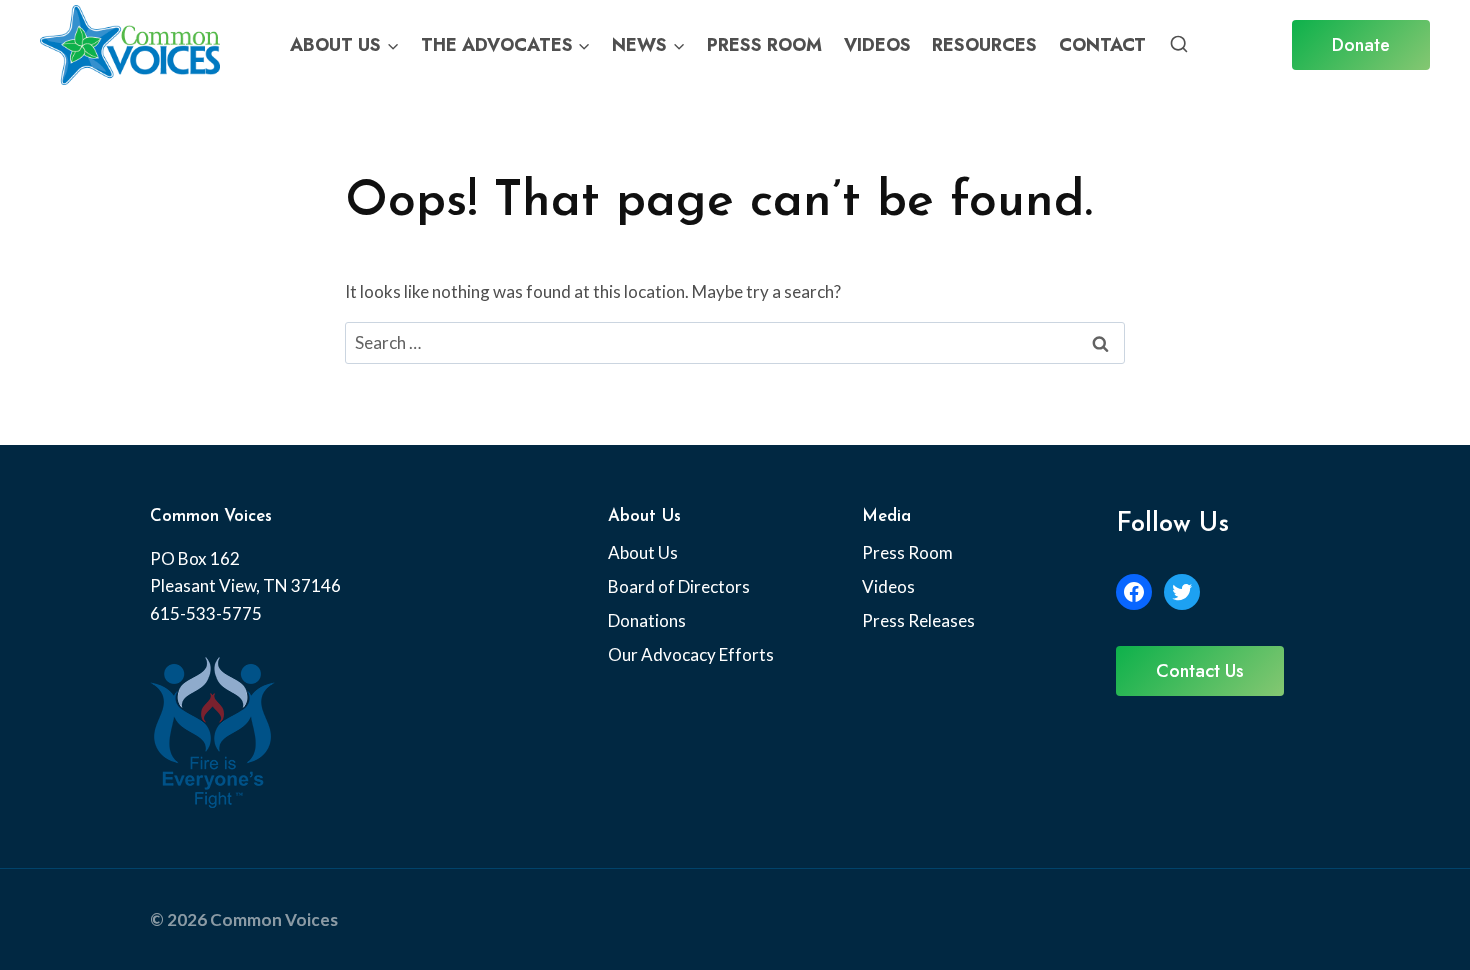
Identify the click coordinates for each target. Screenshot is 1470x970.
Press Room (764, 45)
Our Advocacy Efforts (691, 654)
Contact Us (1200, 671)
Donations (647, 620)
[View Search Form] (1179, 45)
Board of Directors (679, 586)
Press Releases (918, 620)
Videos (877, 45)
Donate (1361, 45)
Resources (984, 45)
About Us (643, 552)
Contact (1102, 45)
